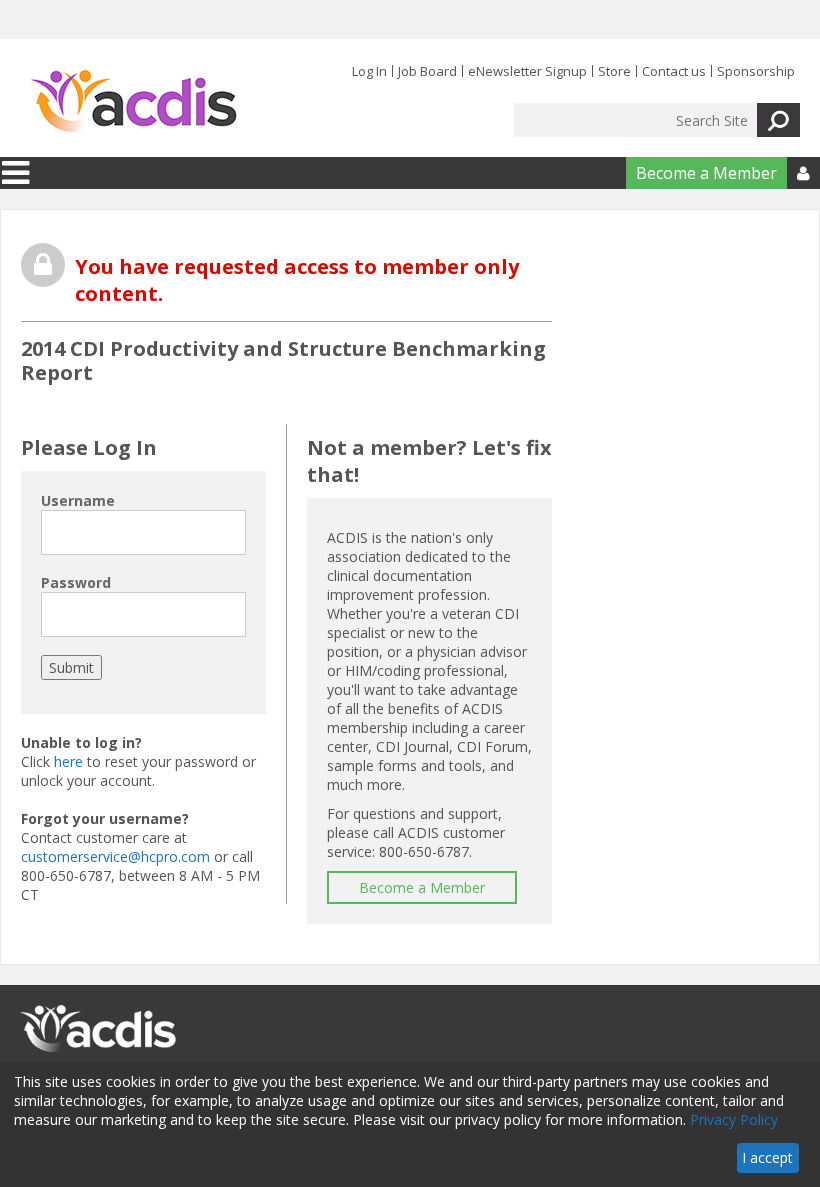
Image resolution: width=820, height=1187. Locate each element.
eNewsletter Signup (527, 71)
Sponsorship (756, 71)
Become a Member (706, 173)
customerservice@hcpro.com (115, 856)
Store (614, 71)
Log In (369, 71)
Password (76, 582)
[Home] (133, 102)
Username (78, 500)
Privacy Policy (734, 1119)
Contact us (674, 71)
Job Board (427, 71)
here (68, 761)
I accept (767, 1157)
